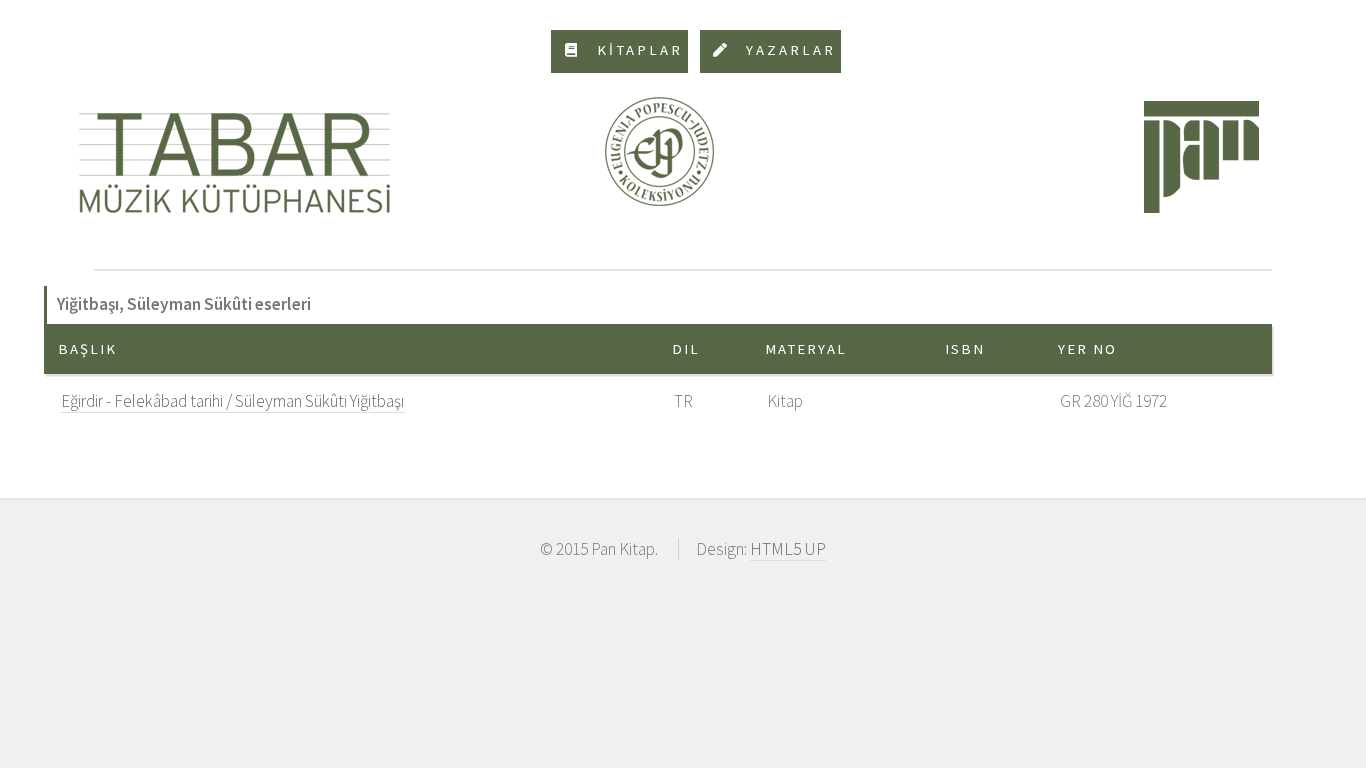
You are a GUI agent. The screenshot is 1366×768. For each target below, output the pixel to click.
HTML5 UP (788, 549)
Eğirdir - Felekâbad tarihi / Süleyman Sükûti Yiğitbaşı (233, 401)
